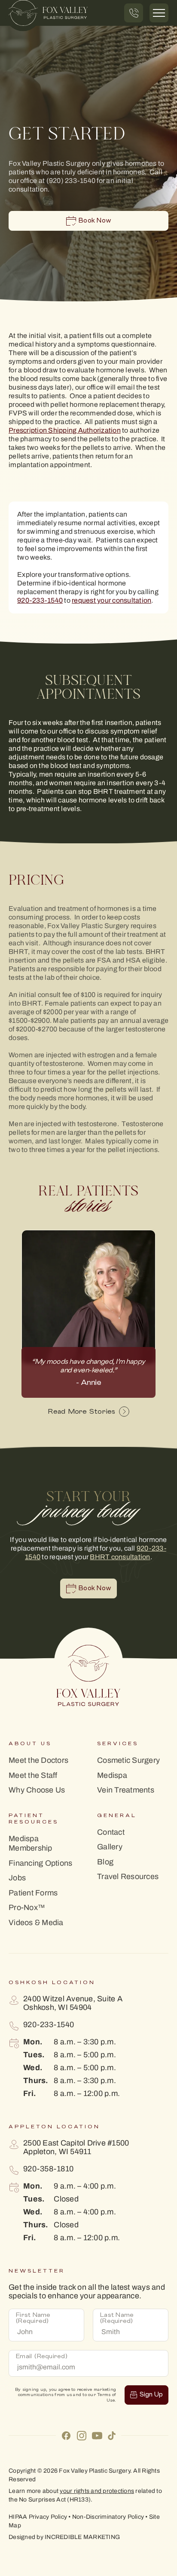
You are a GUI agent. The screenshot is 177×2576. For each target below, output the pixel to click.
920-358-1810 (48, 2169)
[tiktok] (112, 2435)
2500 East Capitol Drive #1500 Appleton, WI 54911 (76, 2147)
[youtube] (97, 2435)
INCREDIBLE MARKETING (82, 2537)
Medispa (112, 1776)
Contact (111, 1832)
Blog (105, 1862)
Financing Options (40, 1863)
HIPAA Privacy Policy (38, 2517)
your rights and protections (97, 2491)
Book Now (95, 221)
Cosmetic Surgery (128, 1760)
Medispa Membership (31, 1844)
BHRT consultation (120, 1557)
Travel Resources (128, 1877)
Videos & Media (36, 1923)
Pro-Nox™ (27, 1908)
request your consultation (111, 600)
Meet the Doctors (38, 1760)
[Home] (48, 13)
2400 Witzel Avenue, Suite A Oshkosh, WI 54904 (73, 2003)
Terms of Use (107, 2398)
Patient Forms (33, 1893)
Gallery (110, 1847)
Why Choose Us (37, 1790)
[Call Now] (134, 13)
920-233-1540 (40, 600)
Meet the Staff (33, 1776)
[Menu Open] (159, 13)
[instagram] (82, 2435)
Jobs (17, 1878)
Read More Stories (81, 1412)
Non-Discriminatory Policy (108, 2517)
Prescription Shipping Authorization (65, 430)
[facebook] (66, 2435)
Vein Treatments (126, 1790)
